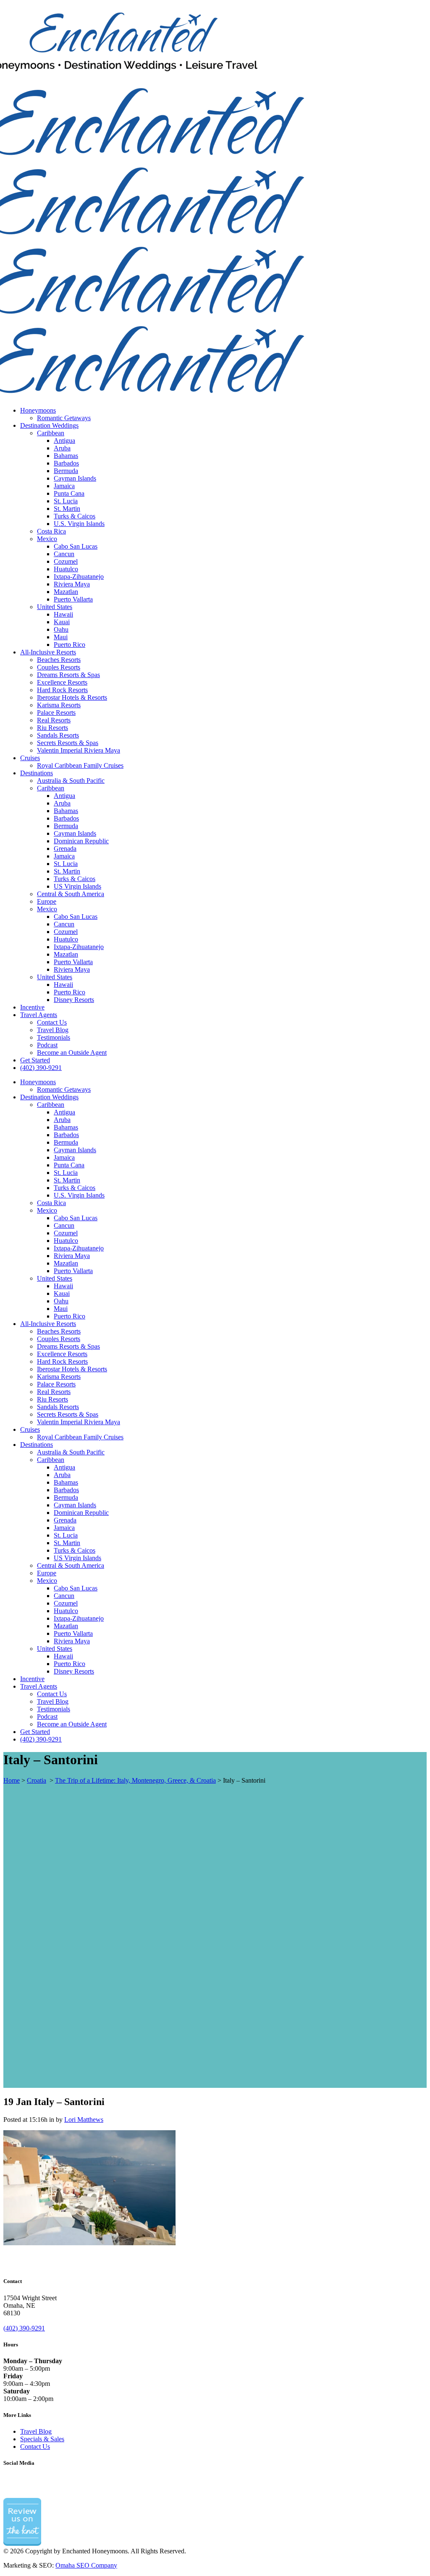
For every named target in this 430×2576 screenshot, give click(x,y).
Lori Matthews (84, 2120)
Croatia (37, 1780)
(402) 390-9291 (24, 2328)
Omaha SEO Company (86, 2565)
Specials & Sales (42, 2439)
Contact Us (35, 2447)
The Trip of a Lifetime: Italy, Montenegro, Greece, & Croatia (135, 1780)
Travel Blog (36, 2431)
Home (12, 1780)
